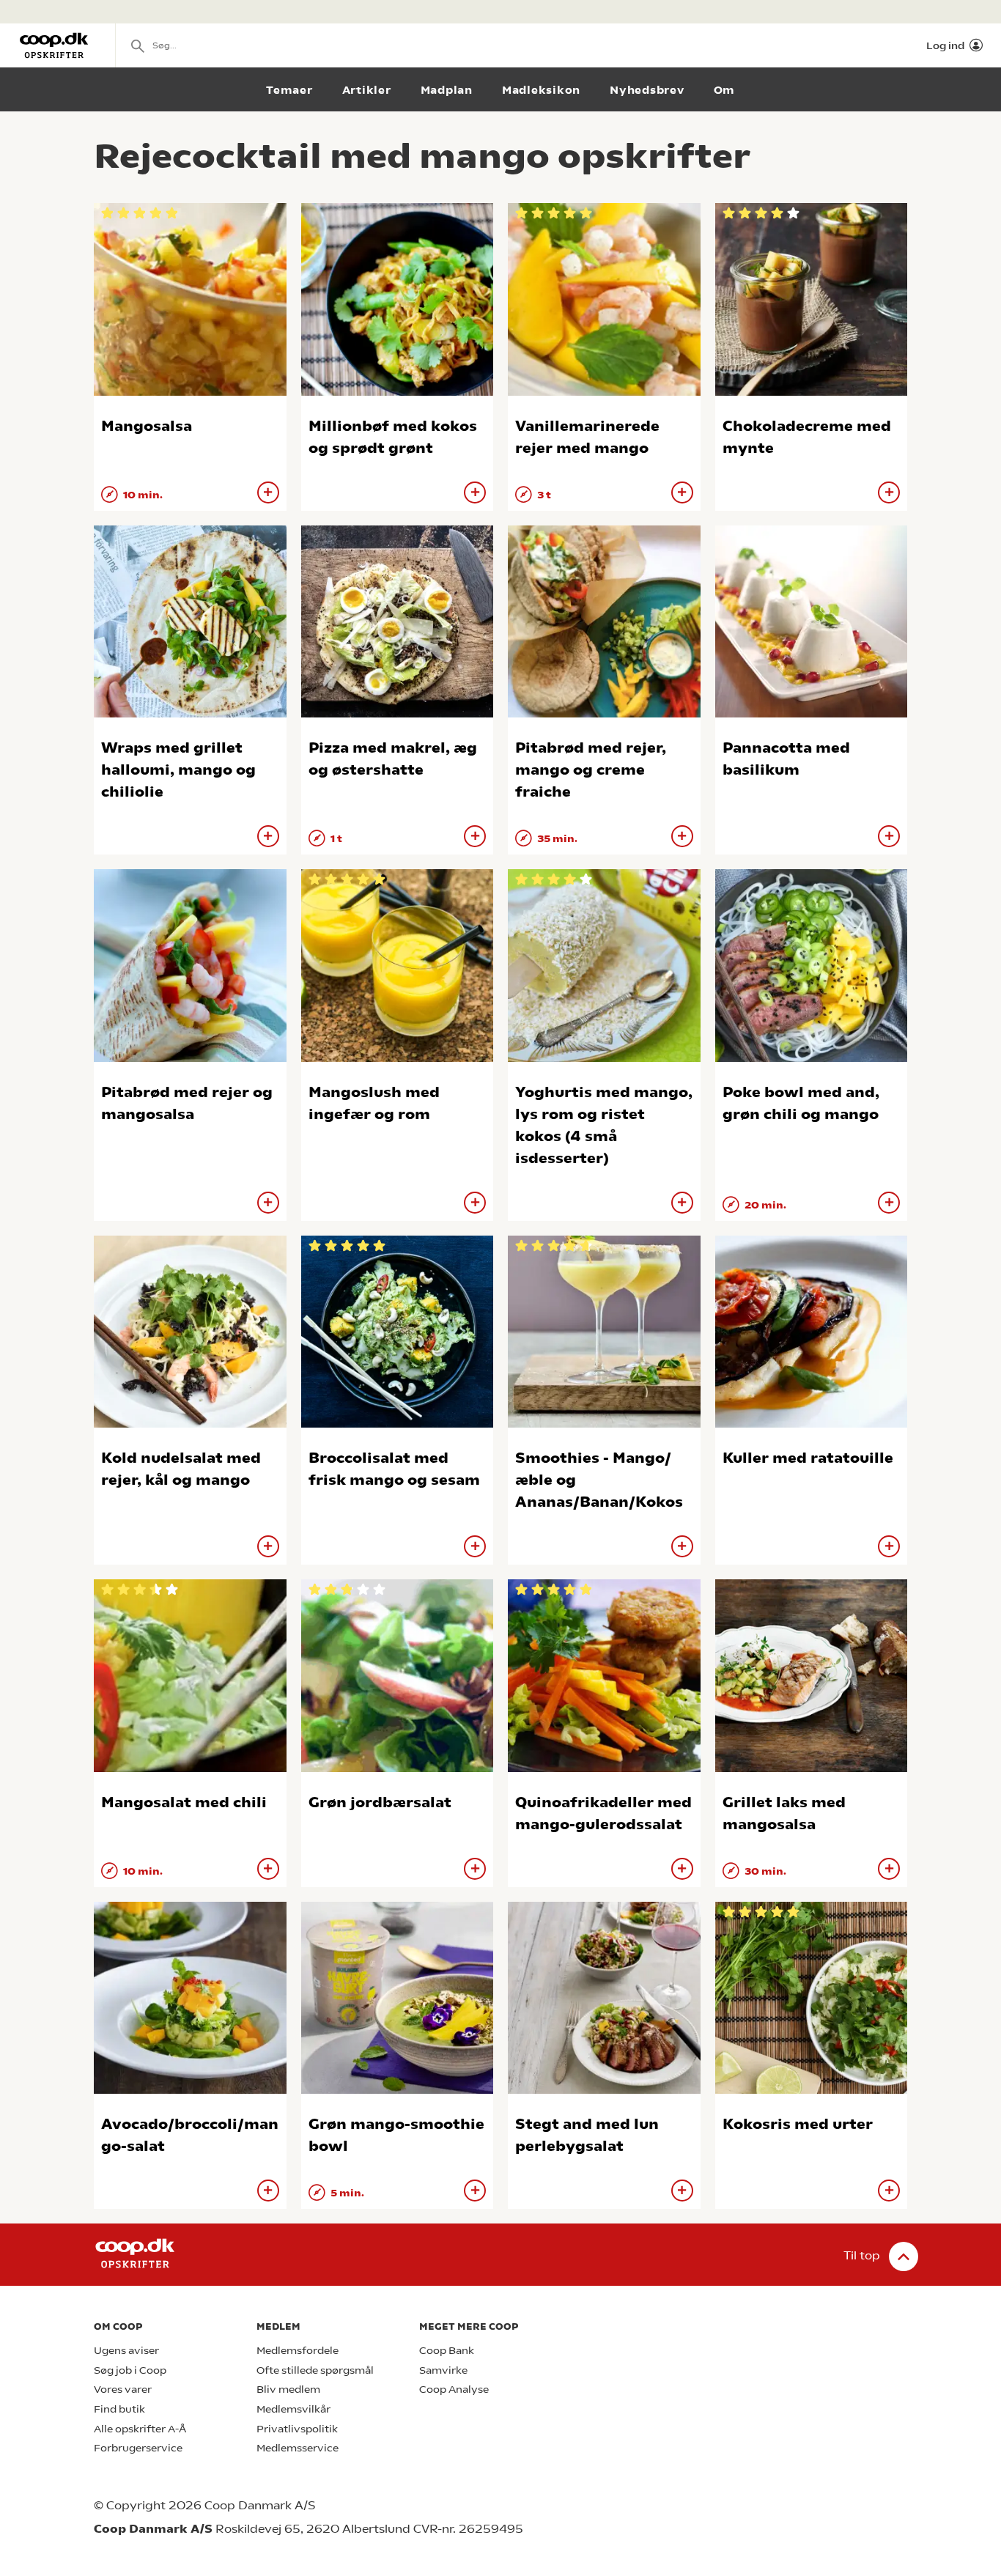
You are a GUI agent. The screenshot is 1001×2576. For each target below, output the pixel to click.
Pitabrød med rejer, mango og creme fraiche (591, 770)
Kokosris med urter (798, 2124)
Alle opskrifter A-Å (140, 2429)
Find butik (119, 2409)
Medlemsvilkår (293, 2409)
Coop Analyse (454, 2389)
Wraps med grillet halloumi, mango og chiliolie (178, 770)
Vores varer (123, 2389)
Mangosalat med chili (184, 1802)
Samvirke (443, 2370)
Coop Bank (447, 2351)
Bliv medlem (288, 2389)
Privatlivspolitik (297, 2429)
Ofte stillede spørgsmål (315, 2370)
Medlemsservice (298, 2448)
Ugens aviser (126, 2351)
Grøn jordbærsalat (380, 1802)
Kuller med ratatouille (808, 1458)
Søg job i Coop (130, 2370)
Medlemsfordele (298, 2351)
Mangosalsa (147, 426)
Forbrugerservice (138, 2448)
